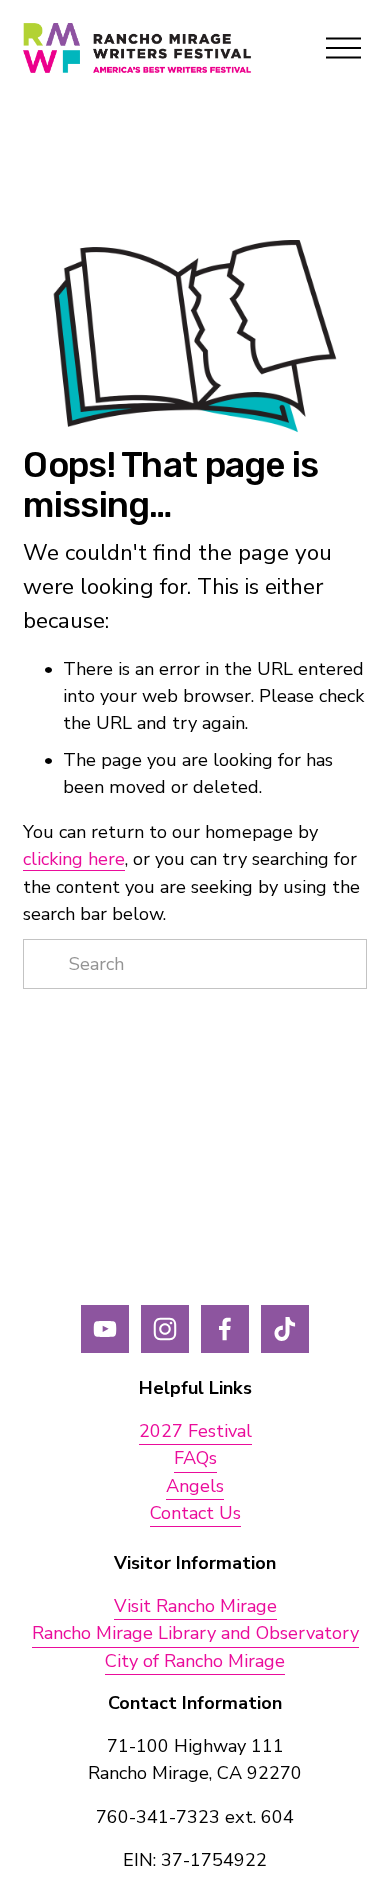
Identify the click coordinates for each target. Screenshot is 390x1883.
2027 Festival (195, 1431)
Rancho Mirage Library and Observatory (195, 1633)
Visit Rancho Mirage (195, 1606)
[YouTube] (105, 1329)
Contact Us (195, 1513)
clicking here (74, 859)
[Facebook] (225, 1329)
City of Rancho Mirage (195, 1661)
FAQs (195, 1458)
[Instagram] (165, 1329)
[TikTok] (285, 1329)
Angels (195, 1486)
